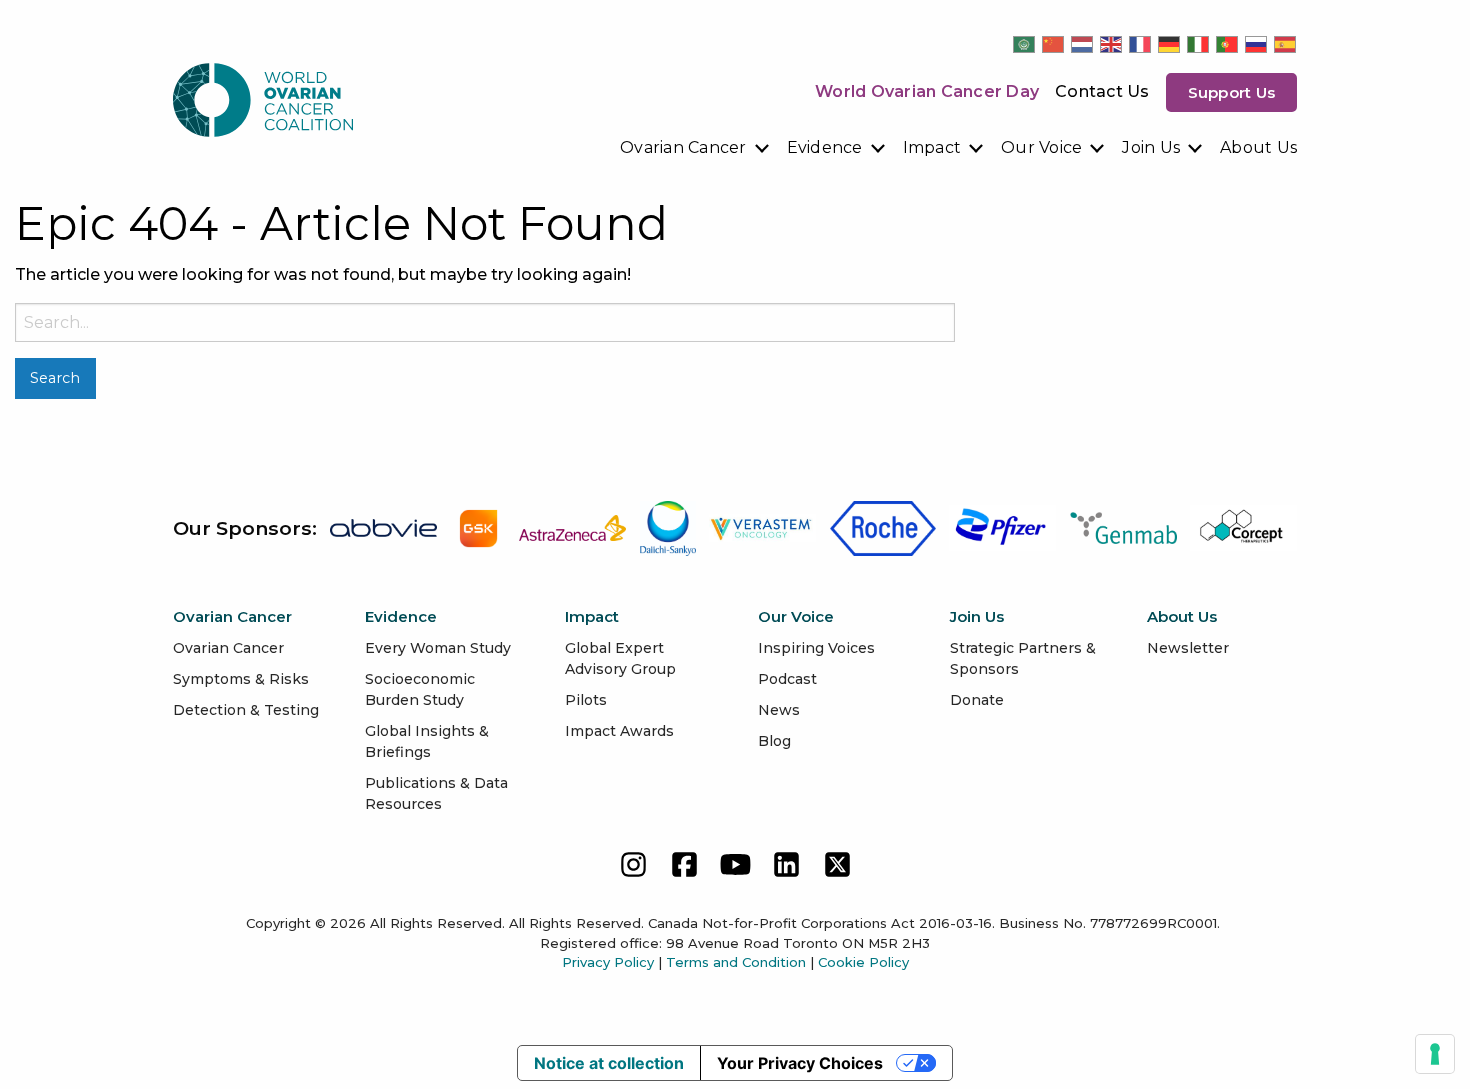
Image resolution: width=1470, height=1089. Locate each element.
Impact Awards (619, 731)
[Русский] (1257, 44)
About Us (1258, 147)
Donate (977, 700)
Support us (1232, 92)
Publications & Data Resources (436, 793)
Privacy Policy (608, 962)
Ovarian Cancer (683, 147)
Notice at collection (609, 1063)
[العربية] (1025, 44)
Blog (774, 741)
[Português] (1228, 44)
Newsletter (1188, 648)
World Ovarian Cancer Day (927, 91)
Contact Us (1102, 91)
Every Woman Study (438, 648)
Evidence (825, 147)
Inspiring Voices (816, 648)
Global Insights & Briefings (427, 741)
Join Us (1151, 147)
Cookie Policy (863, 962)
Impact (932, 147)
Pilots (586, 700)
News (779, 710)
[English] (1112, 44)
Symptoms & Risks (241, 679)
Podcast (787, 679)
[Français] (1141, 44)
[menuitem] (695, 148)
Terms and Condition (736, 962)
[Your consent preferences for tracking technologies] (1435, 1054)
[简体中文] (1054, 44)
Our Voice (1041, 147)
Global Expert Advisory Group (620, 658)
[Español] (1286, 44)
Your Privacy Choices (800, 1063)
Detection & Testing (246, 710)
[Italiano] (1199, 44)
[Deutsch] (1170, 44)
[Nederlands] (1083, 44)
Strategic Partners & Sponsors (1023, 658)
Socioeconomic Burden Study (420, 689)
